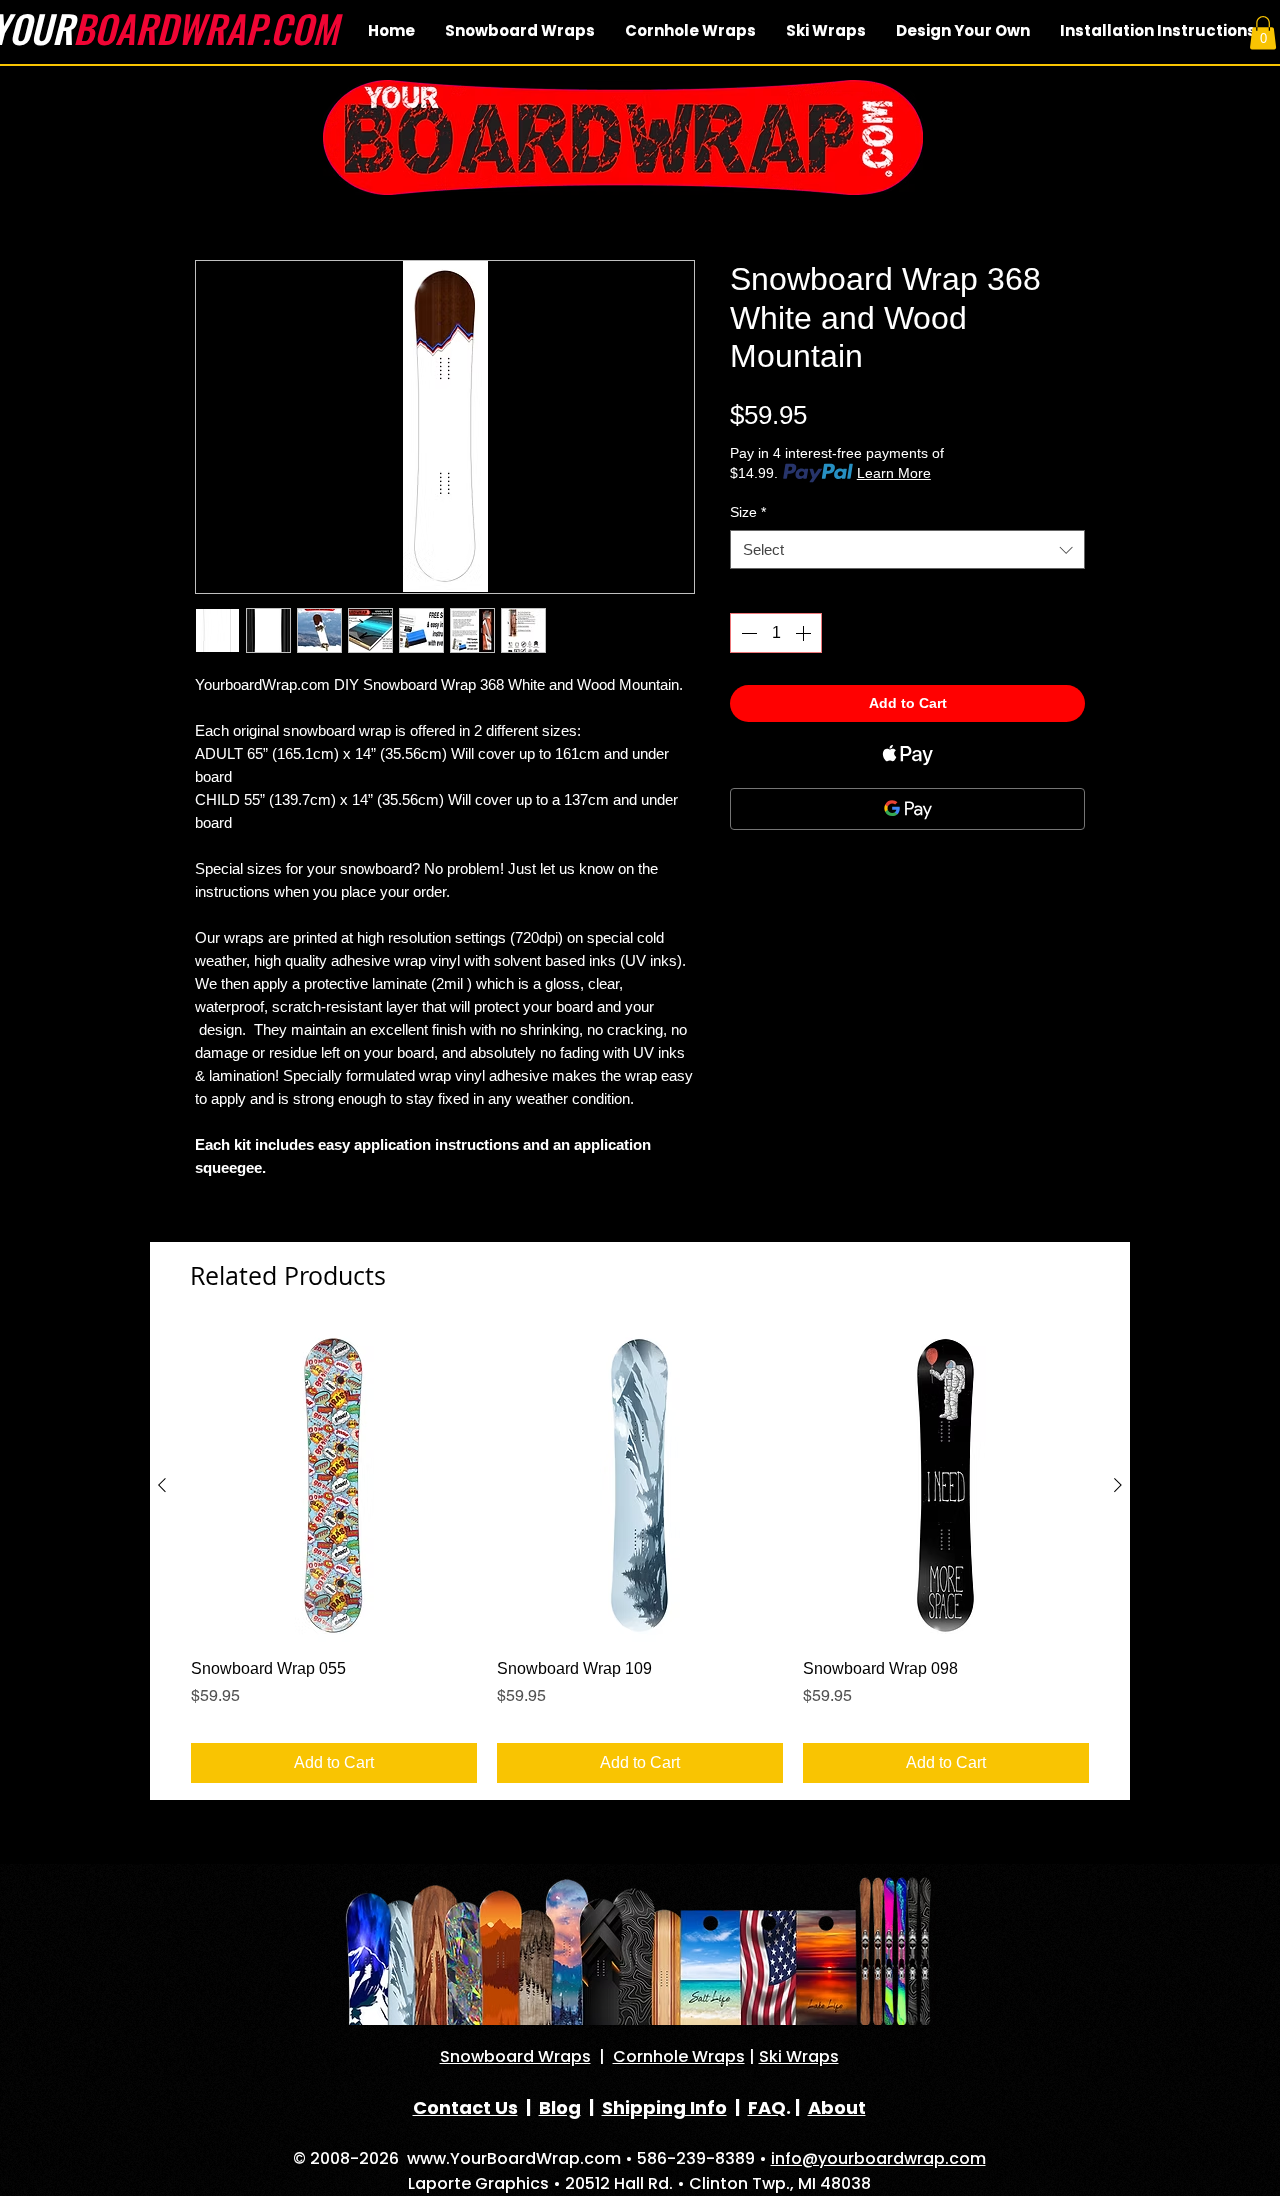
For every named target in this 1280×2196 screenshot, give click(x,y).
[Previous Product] (162, 1485)
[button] (1263, 32)
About (837, 2107)
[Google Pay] (907, 809)
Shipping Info (664, 2107)
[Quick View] (334, 1486)
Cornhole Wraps (679, 2056)
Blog (560, 2107)
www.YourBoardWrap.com (514, 2158)
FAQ (767, 2107)
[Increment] (805, 633)
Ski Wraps (799, 2056)
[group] (640, 1556)
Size (748, 512)
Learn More (894, 473)
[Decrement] (747, 633)
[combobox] (907, 549)
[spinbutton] (776, 633)
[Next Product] (1118, 1485)
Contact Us (465, 2107)
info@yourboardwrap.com (878, 2158)
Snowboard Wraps (515, 2056)
